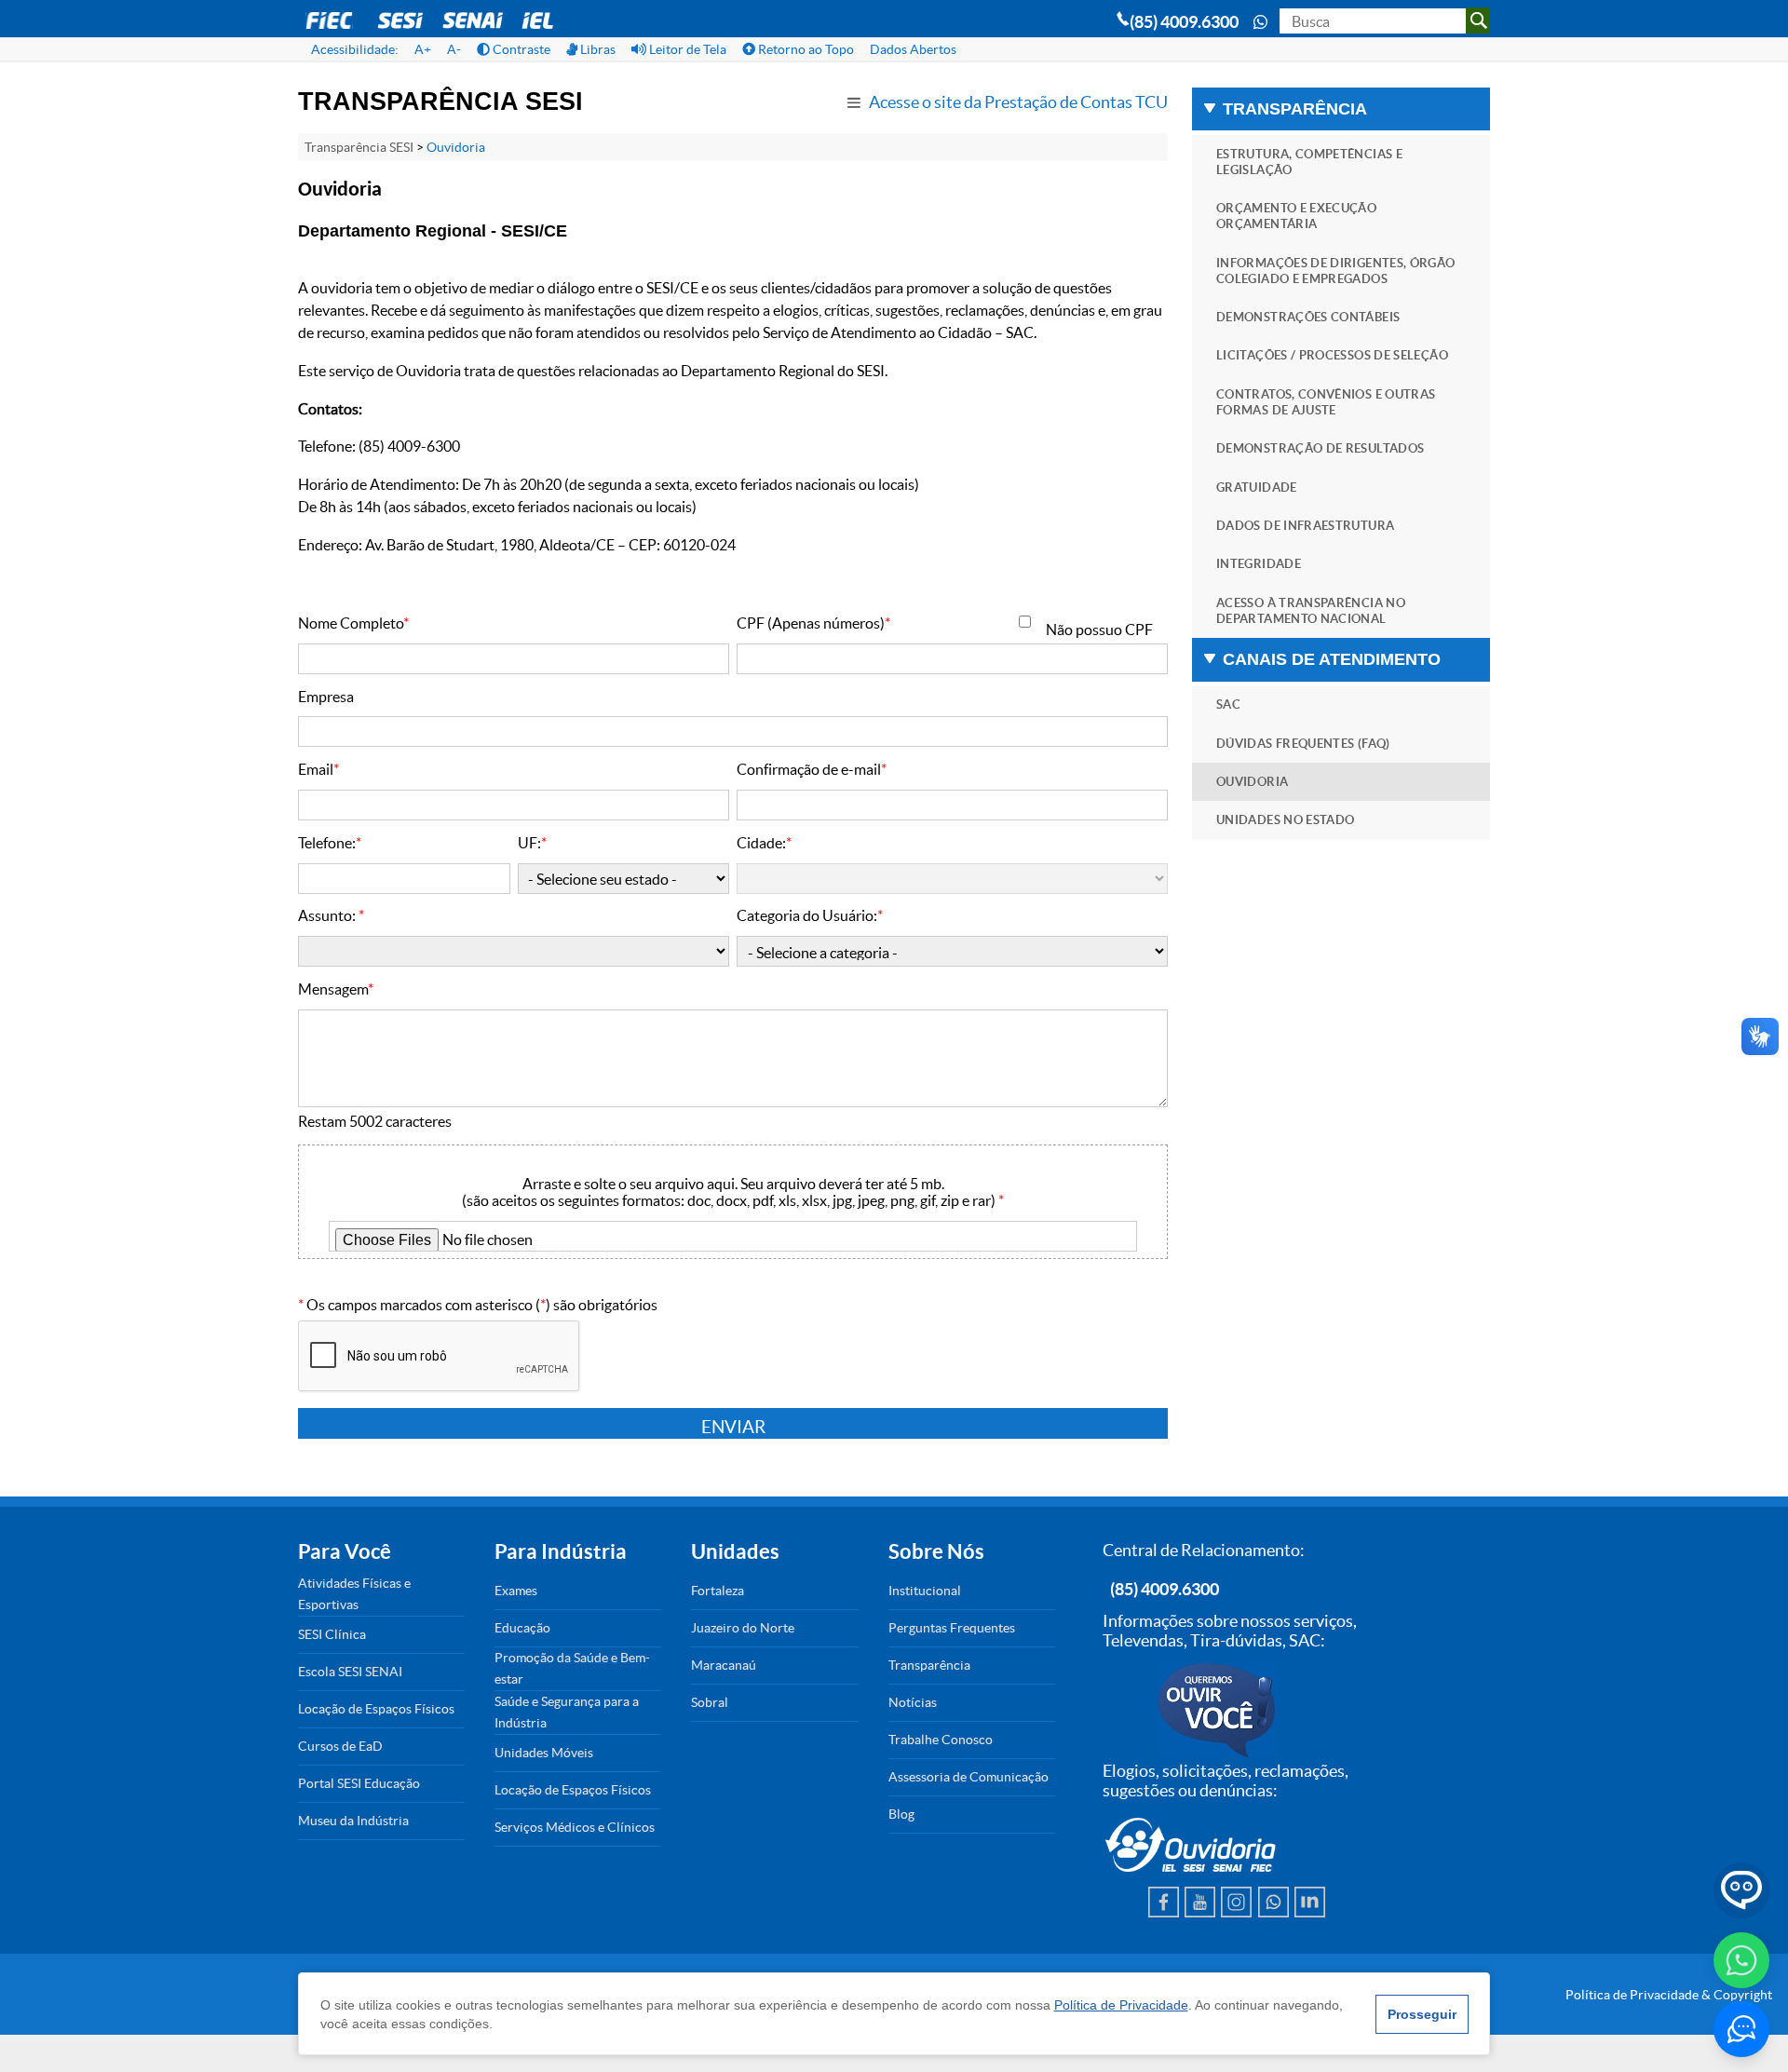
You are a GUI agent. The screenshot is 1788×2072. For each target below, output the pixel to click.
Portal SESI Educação (359, 1783)
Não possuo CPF (1099, 630)
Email (318, 769)
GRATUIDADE (1257, 488)
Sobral (710, 1702)
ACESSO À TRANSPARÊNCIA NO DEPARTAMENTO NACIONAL (1311, 611)
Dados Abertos (913, 49)
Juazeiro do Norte (743, 1628)
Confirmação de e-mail (812, 769)
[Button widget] (1741, 2029)
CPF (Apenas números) (813, 623)
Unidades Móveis (544, 1753)
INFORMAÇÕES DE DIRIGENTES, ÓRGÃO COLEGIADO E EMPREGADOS (1336, 271)
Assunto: (331, 915)
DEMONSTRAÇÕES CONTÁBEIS (1308, 317)
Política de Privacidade (1121, 2005)
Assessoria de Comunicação (968, 1777)
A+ (423, 49)
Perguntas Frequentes (952, 1628)
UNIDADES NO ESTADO (1285, 820)
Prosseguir (1422, 2014)
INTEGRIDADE (1259, 564)
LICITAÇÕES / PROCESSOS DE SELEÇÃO (1332, 355)
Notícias (913, 1702)
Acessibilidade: (355, 49)
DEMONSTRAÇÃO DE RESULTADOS (1320, 448)
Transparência (929, 1665)
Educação (522, 1628)
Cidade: (764, 843)
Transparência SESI (359, 147)
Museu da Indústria (353, 1821)
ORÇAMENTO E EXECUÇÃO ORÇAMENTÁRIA (1296, 216)
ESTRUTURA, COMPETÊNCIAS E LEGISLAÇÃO (1309, 162)
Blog (901, 1814)
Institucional (925, 1591)
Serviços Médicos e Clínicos (575, 1827)
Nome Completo (353, 623)
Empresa (326, 697)
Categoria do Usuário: (810, 915)
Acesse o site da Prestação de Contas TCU (1018, 102)
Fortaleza (718, 1591)
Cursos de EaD (340, 1746)
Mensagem (336, 989)
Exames (516, 1591)
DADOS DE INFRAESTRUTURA (1305, 526)
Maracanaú (724, 1665)
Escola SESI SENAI (350, 1672)
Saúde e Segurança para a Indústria (567, 1712)
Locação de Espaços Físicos (376, 1709)
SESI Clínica (332, 1634)
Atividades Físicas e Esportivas (354, 1594)
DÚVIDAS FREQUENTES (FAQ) (1303, 744)
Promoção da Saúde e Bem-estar (572, 1668)
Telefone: (330, 843)
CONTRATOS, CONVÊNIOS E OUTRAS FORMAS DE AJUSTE (1326, 402)
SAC (1228, 704)
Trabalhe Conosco (941, 1740)
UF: (532, 843)
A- (454, 49)
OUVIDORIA (1252, 782)
